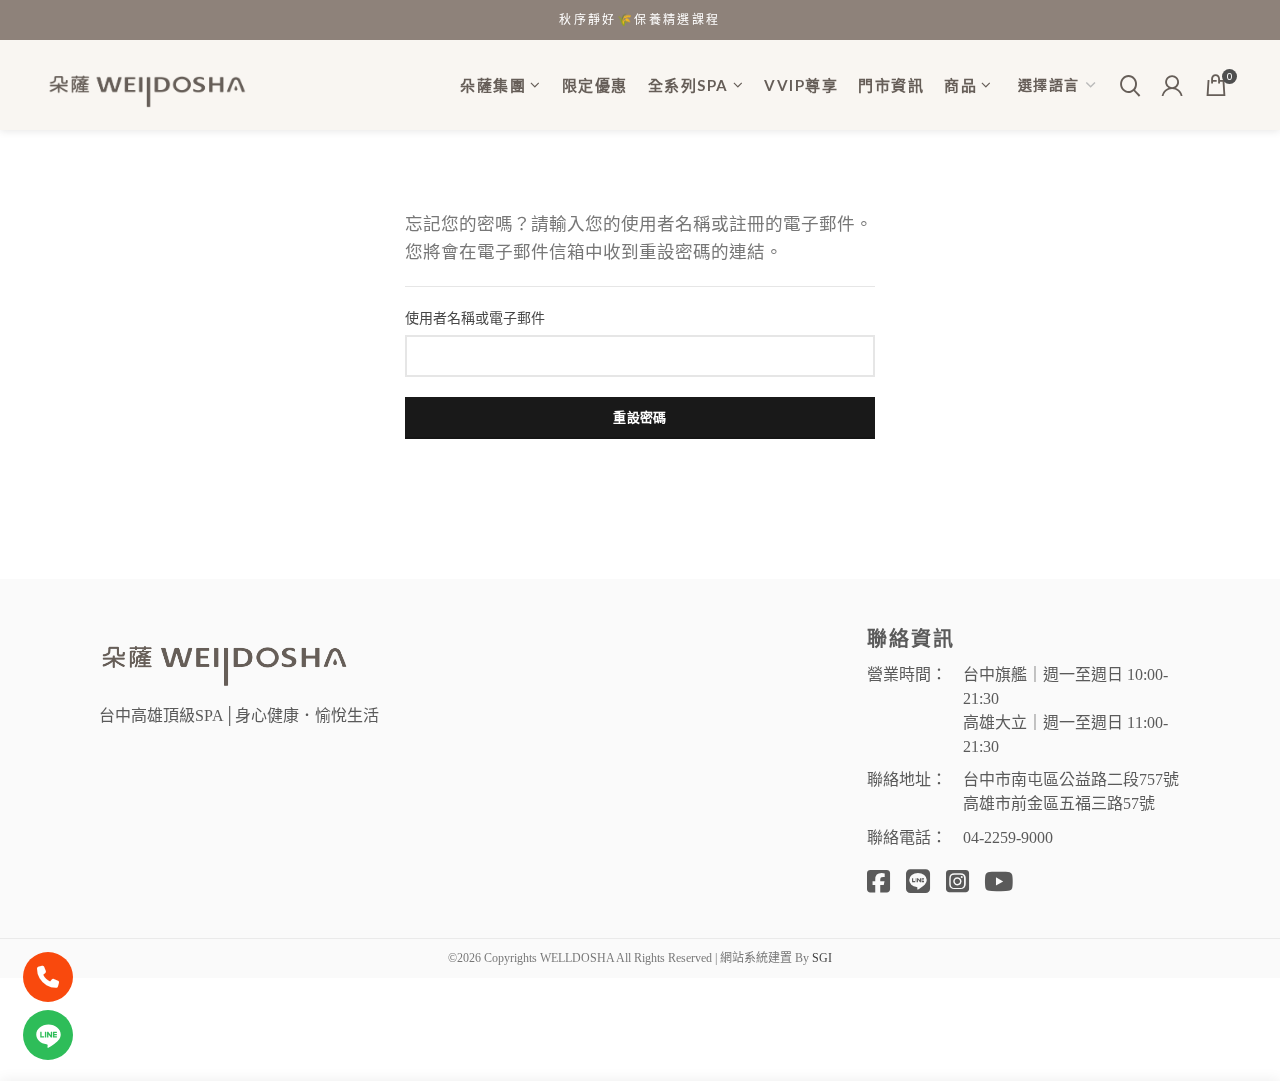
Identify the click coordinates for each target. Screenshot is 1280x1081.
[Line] (48, 1035)
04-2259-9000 (1008, 837)
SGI (822, 958)
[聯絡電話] (48, 977)
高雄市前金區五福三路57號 (1059, 803)
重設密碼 (639, 417)
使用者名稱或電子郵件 (475, 318)
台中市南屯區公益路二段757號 (1071, 779)
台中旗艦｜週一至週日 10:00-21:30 (1065, 686)
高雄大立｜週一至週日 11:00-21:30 (1065, 734)
